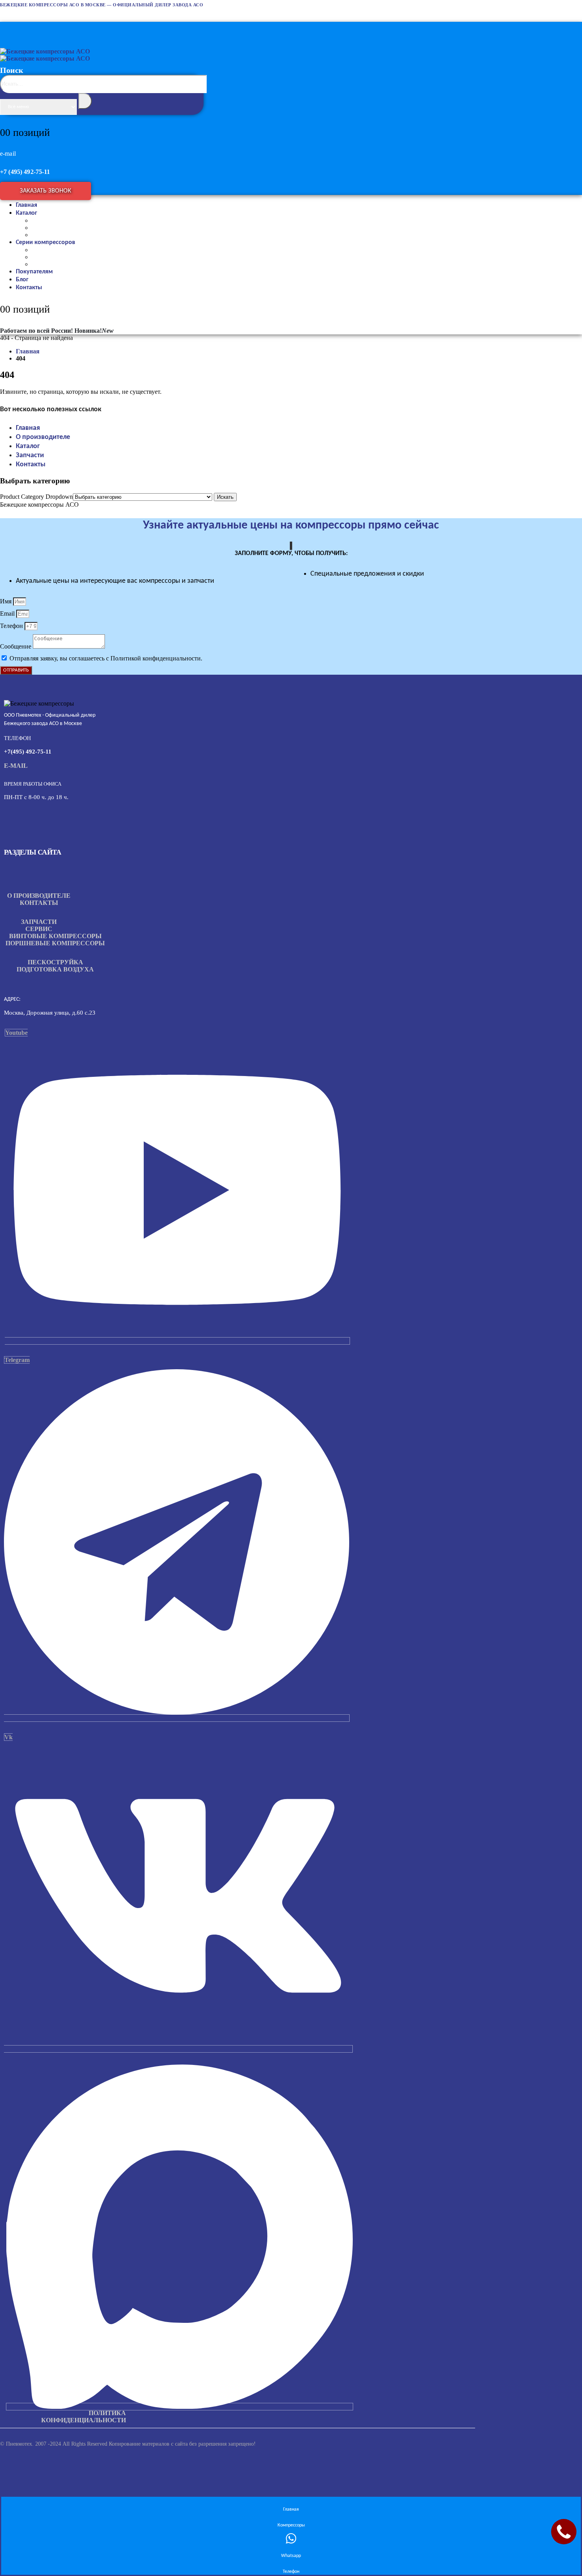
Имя (7, 601)
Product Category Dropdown (36, 497)
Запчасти (30, 455)
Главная (28, 428)
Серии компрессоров (46, 242)
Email (8, 613)
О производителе (43, 437)
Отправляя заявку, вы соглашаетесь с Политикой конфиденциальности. (106, 658)
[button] (104, 103)
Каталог (27, 213)
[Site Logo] (45, 55)
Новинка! (94, 331)
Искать (225, 497)
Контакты (29, 288)
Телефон (12, 626)
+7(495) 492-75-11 (28, 752)
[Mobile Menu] (8, 27)
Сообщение (16, 646)
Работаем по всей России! (36, 331)
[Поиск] (85, 101)
